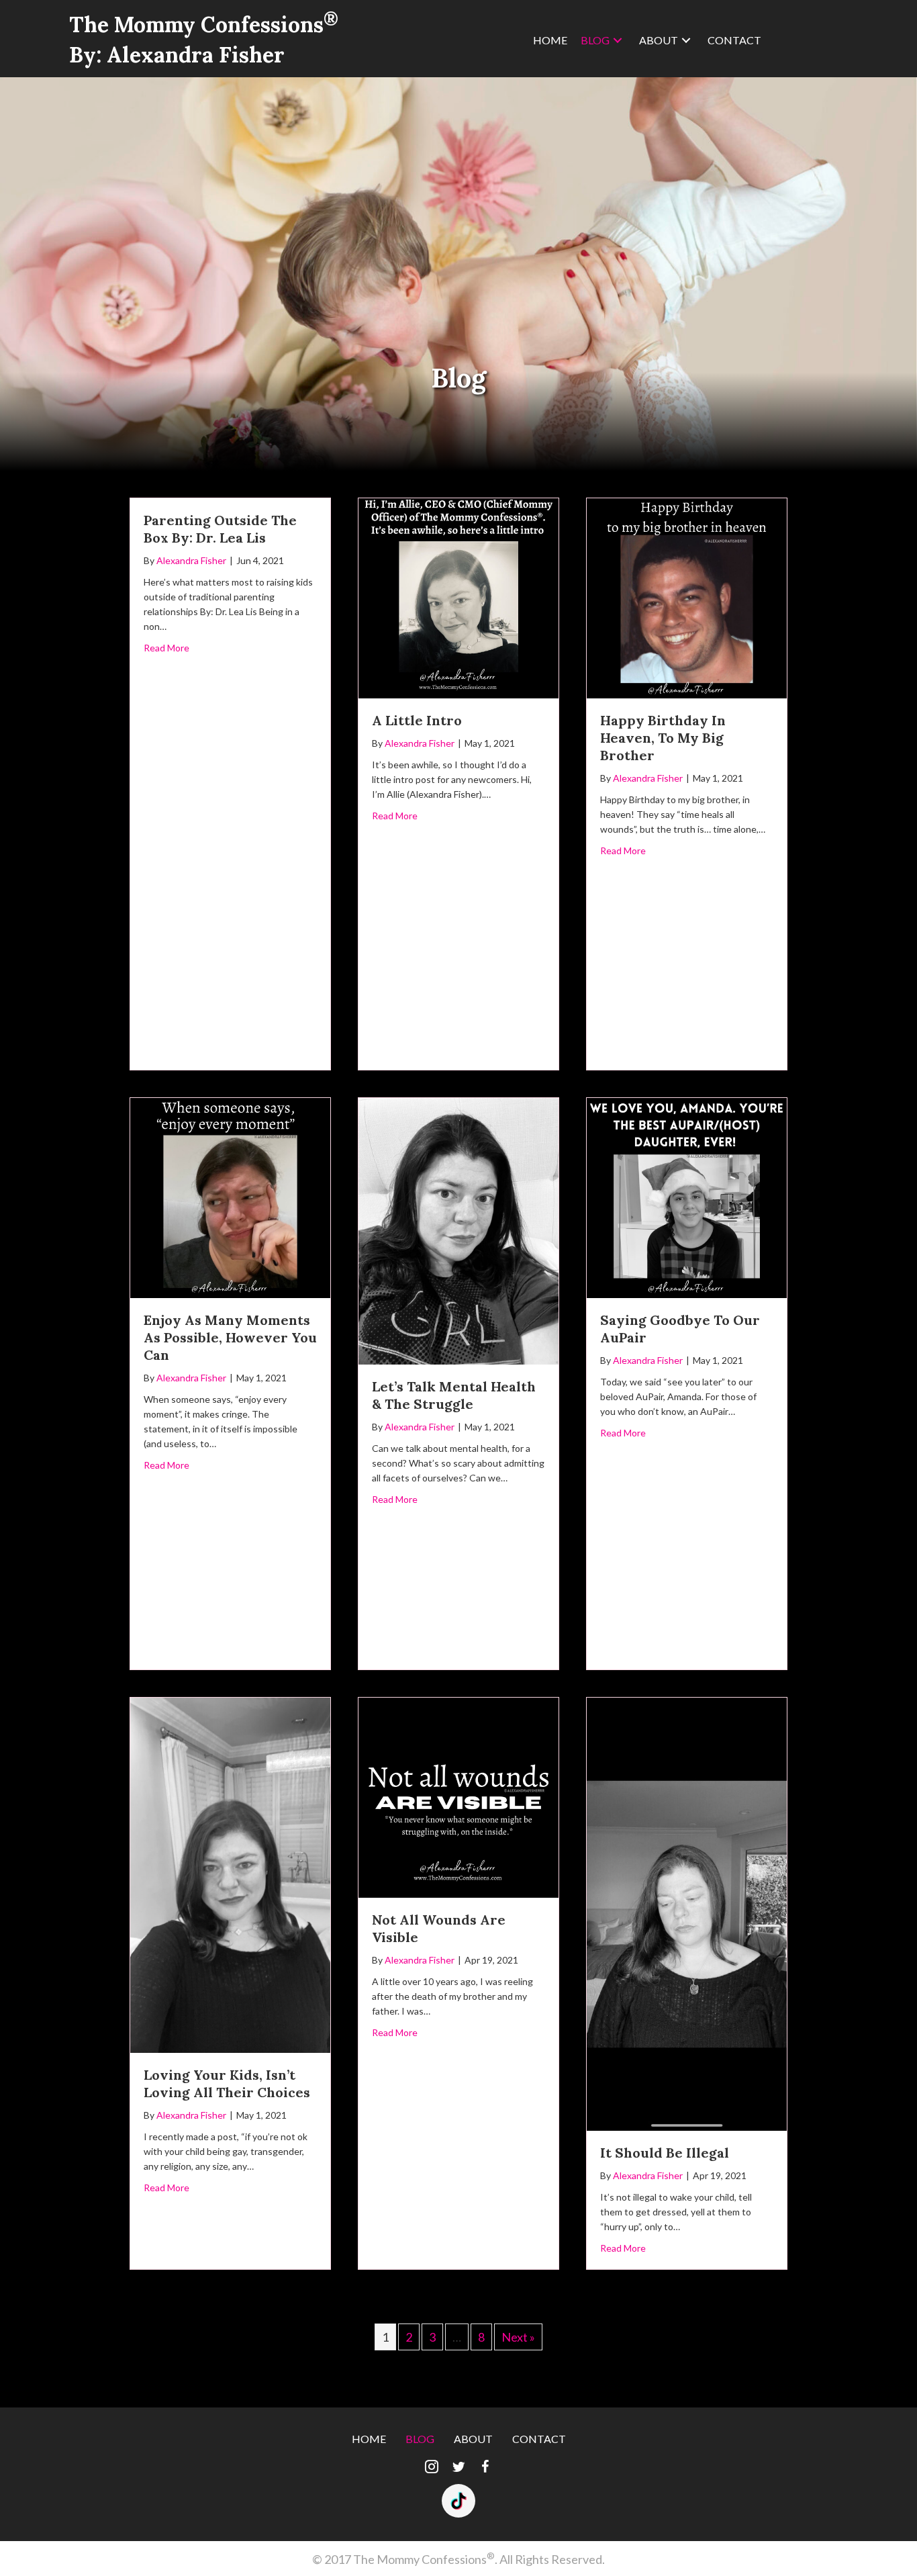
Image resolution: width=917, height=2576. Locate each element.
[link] (550, 40)
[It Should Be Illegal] (687, 1913)
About (473, 2439)
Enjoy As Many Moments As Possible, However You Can (230, 1337)
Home (369, 2439)
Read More (166, 648)
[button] (432, 2467)
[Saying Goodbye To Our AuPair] (687, 1196)
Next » (518, 2337)
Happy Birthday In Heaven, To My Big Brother (663, 738)
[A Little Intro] (458, 596)
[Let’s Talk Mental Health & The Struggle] (458, 1230)
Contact (539, 2439)
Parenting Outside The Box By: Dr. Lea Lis (220, 529)
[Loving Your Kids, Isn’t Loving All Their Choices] (230, 1874)
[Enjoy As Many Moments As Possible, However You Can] (230, 1196)
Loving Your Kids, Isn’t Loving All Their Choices (227, 2083)
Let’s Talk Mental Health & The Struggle (454, 1395)
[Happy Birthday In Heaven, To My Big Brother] (687, 596)
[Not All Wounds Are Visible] (458, 1796)
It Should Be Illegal (665, 2153)
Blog (420, 2439)
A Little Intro (417, 720)
